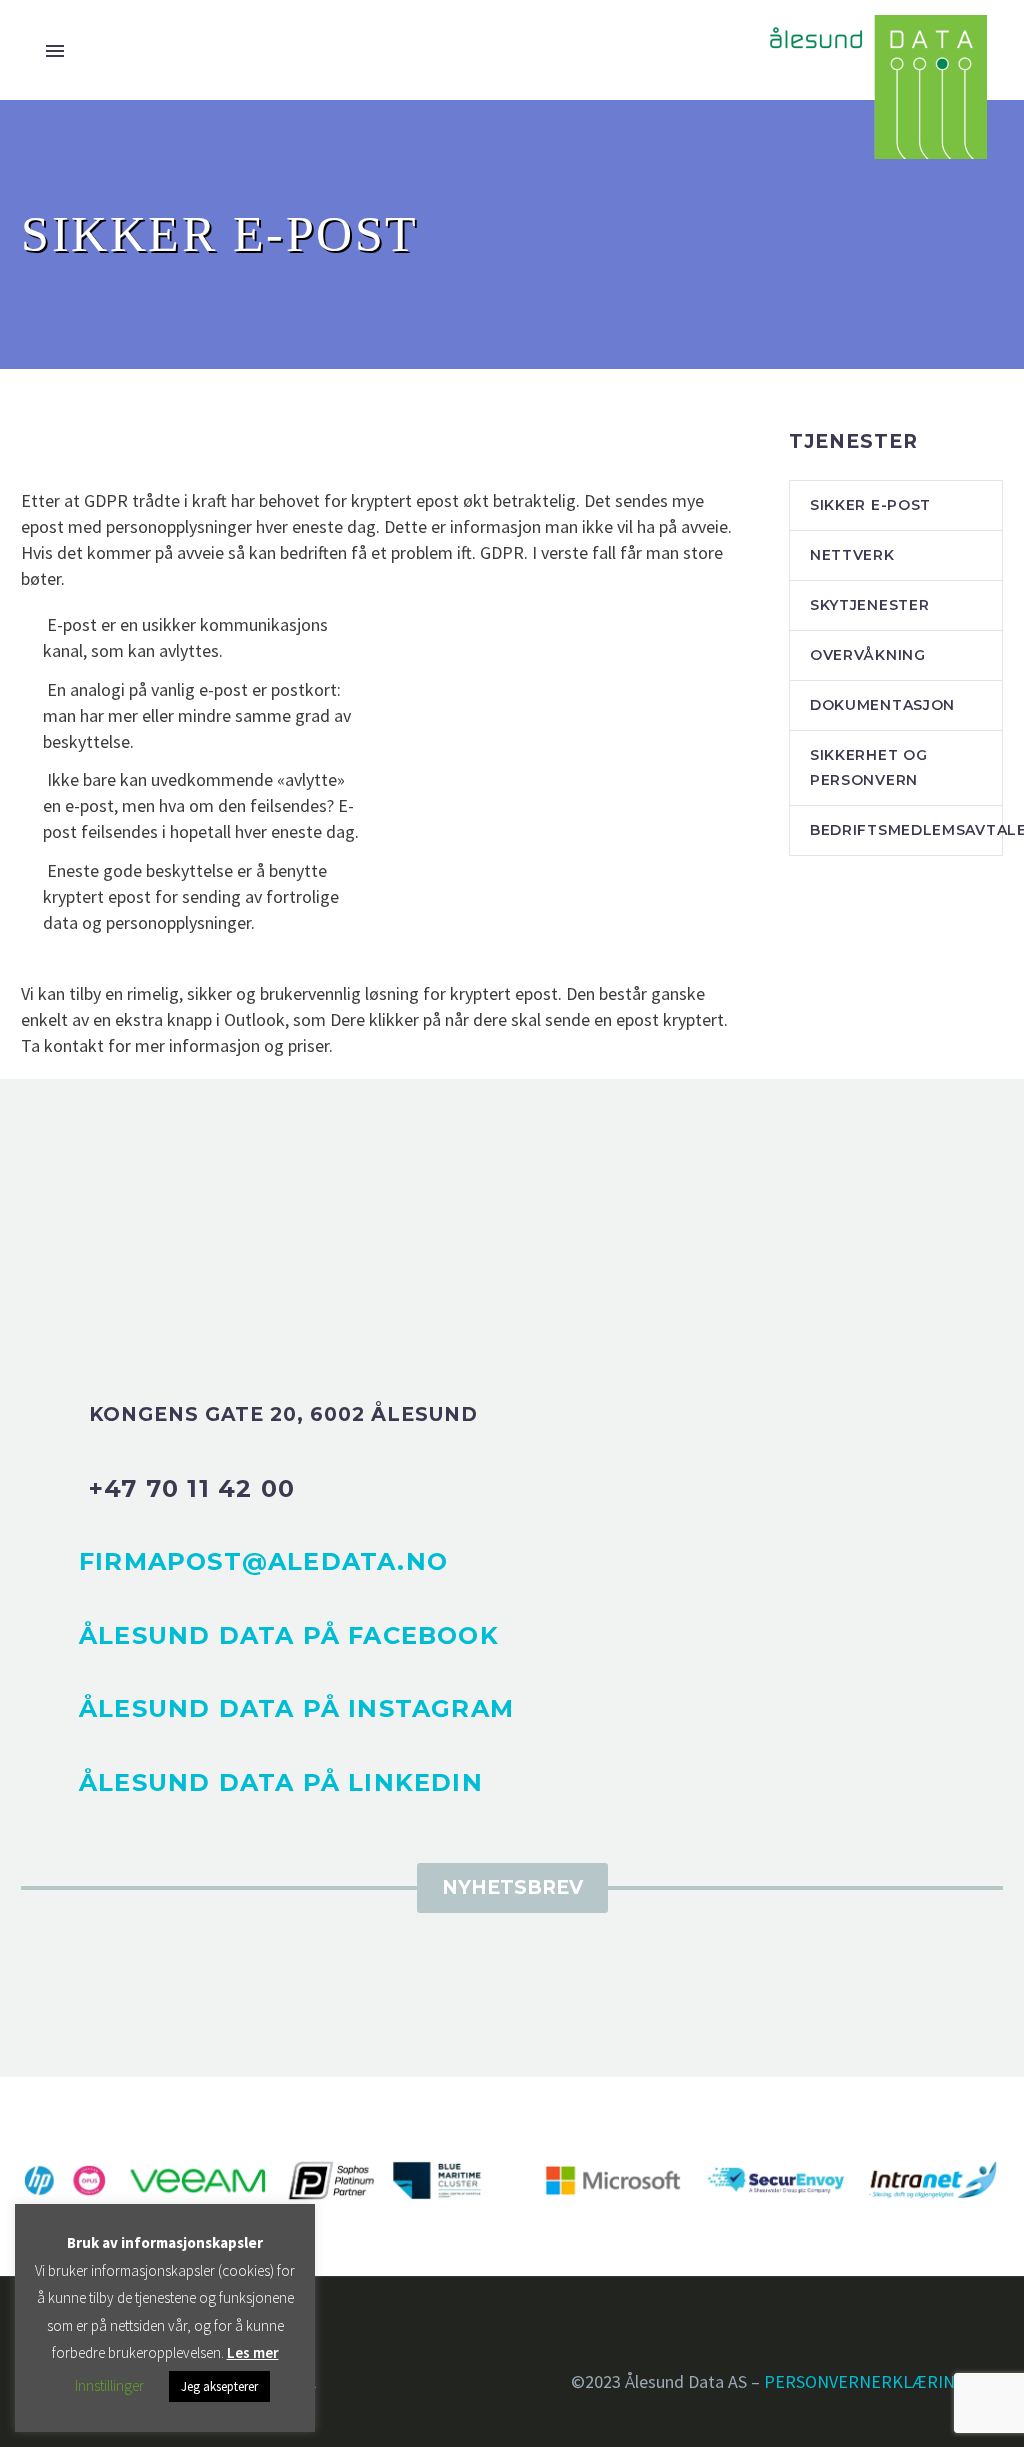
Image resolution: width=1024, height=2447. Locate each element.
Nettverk (852, 555)
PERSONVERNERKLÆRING (865, 2381)
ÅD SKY (308, 188)
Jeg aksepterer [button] (219, 2386)
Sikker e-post (870, 505)
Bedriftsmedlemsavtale (906, 830)
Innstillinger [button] (109, 2385)
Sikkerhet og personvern (868, 767)
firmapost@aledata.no (263, 1561)
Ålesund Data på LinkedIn (281, 1782)
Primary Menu (55, 51)
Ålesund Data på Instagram (296, 1708)
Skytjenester (869, 605)
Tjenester (193, 188)
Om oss (646, 188)
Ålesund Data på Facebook (289, 1635)
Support (888, 188)
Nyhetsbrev (512, 1887)
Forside (72, 188)
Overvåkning (868, 655)
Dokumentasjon (882, 705)
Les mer (253, 2352)
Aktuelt (537, 188)
